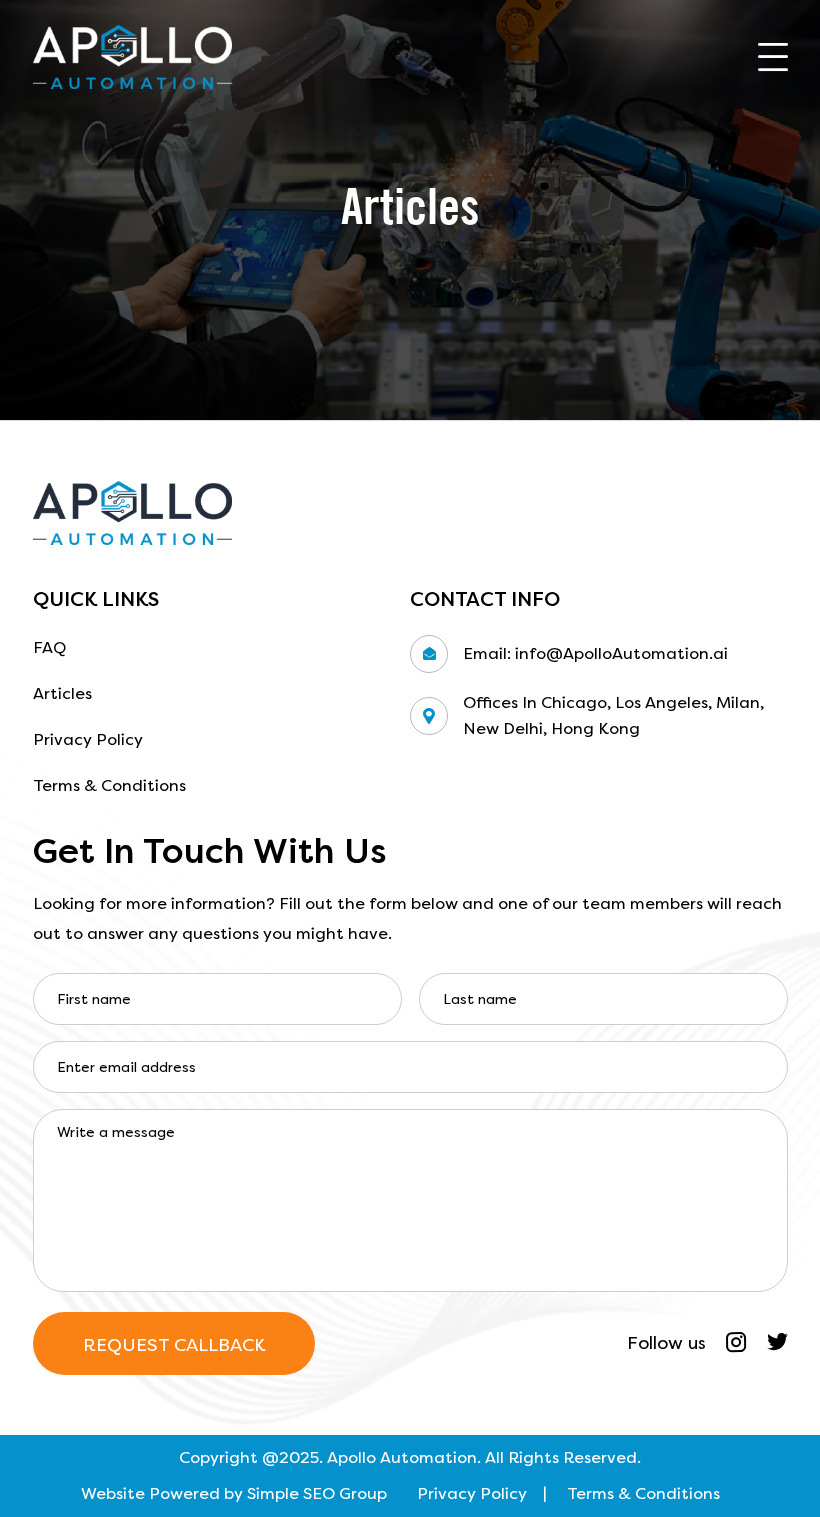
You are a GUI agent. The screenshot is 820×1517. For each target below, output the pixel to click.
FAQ (49, 647)
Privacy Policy (88, 739)
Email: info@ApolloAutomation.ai (595, 653)
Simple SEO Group (317, 1493)
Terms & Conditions (109, 785)
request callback (174, 1345)
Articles (62, 693)
